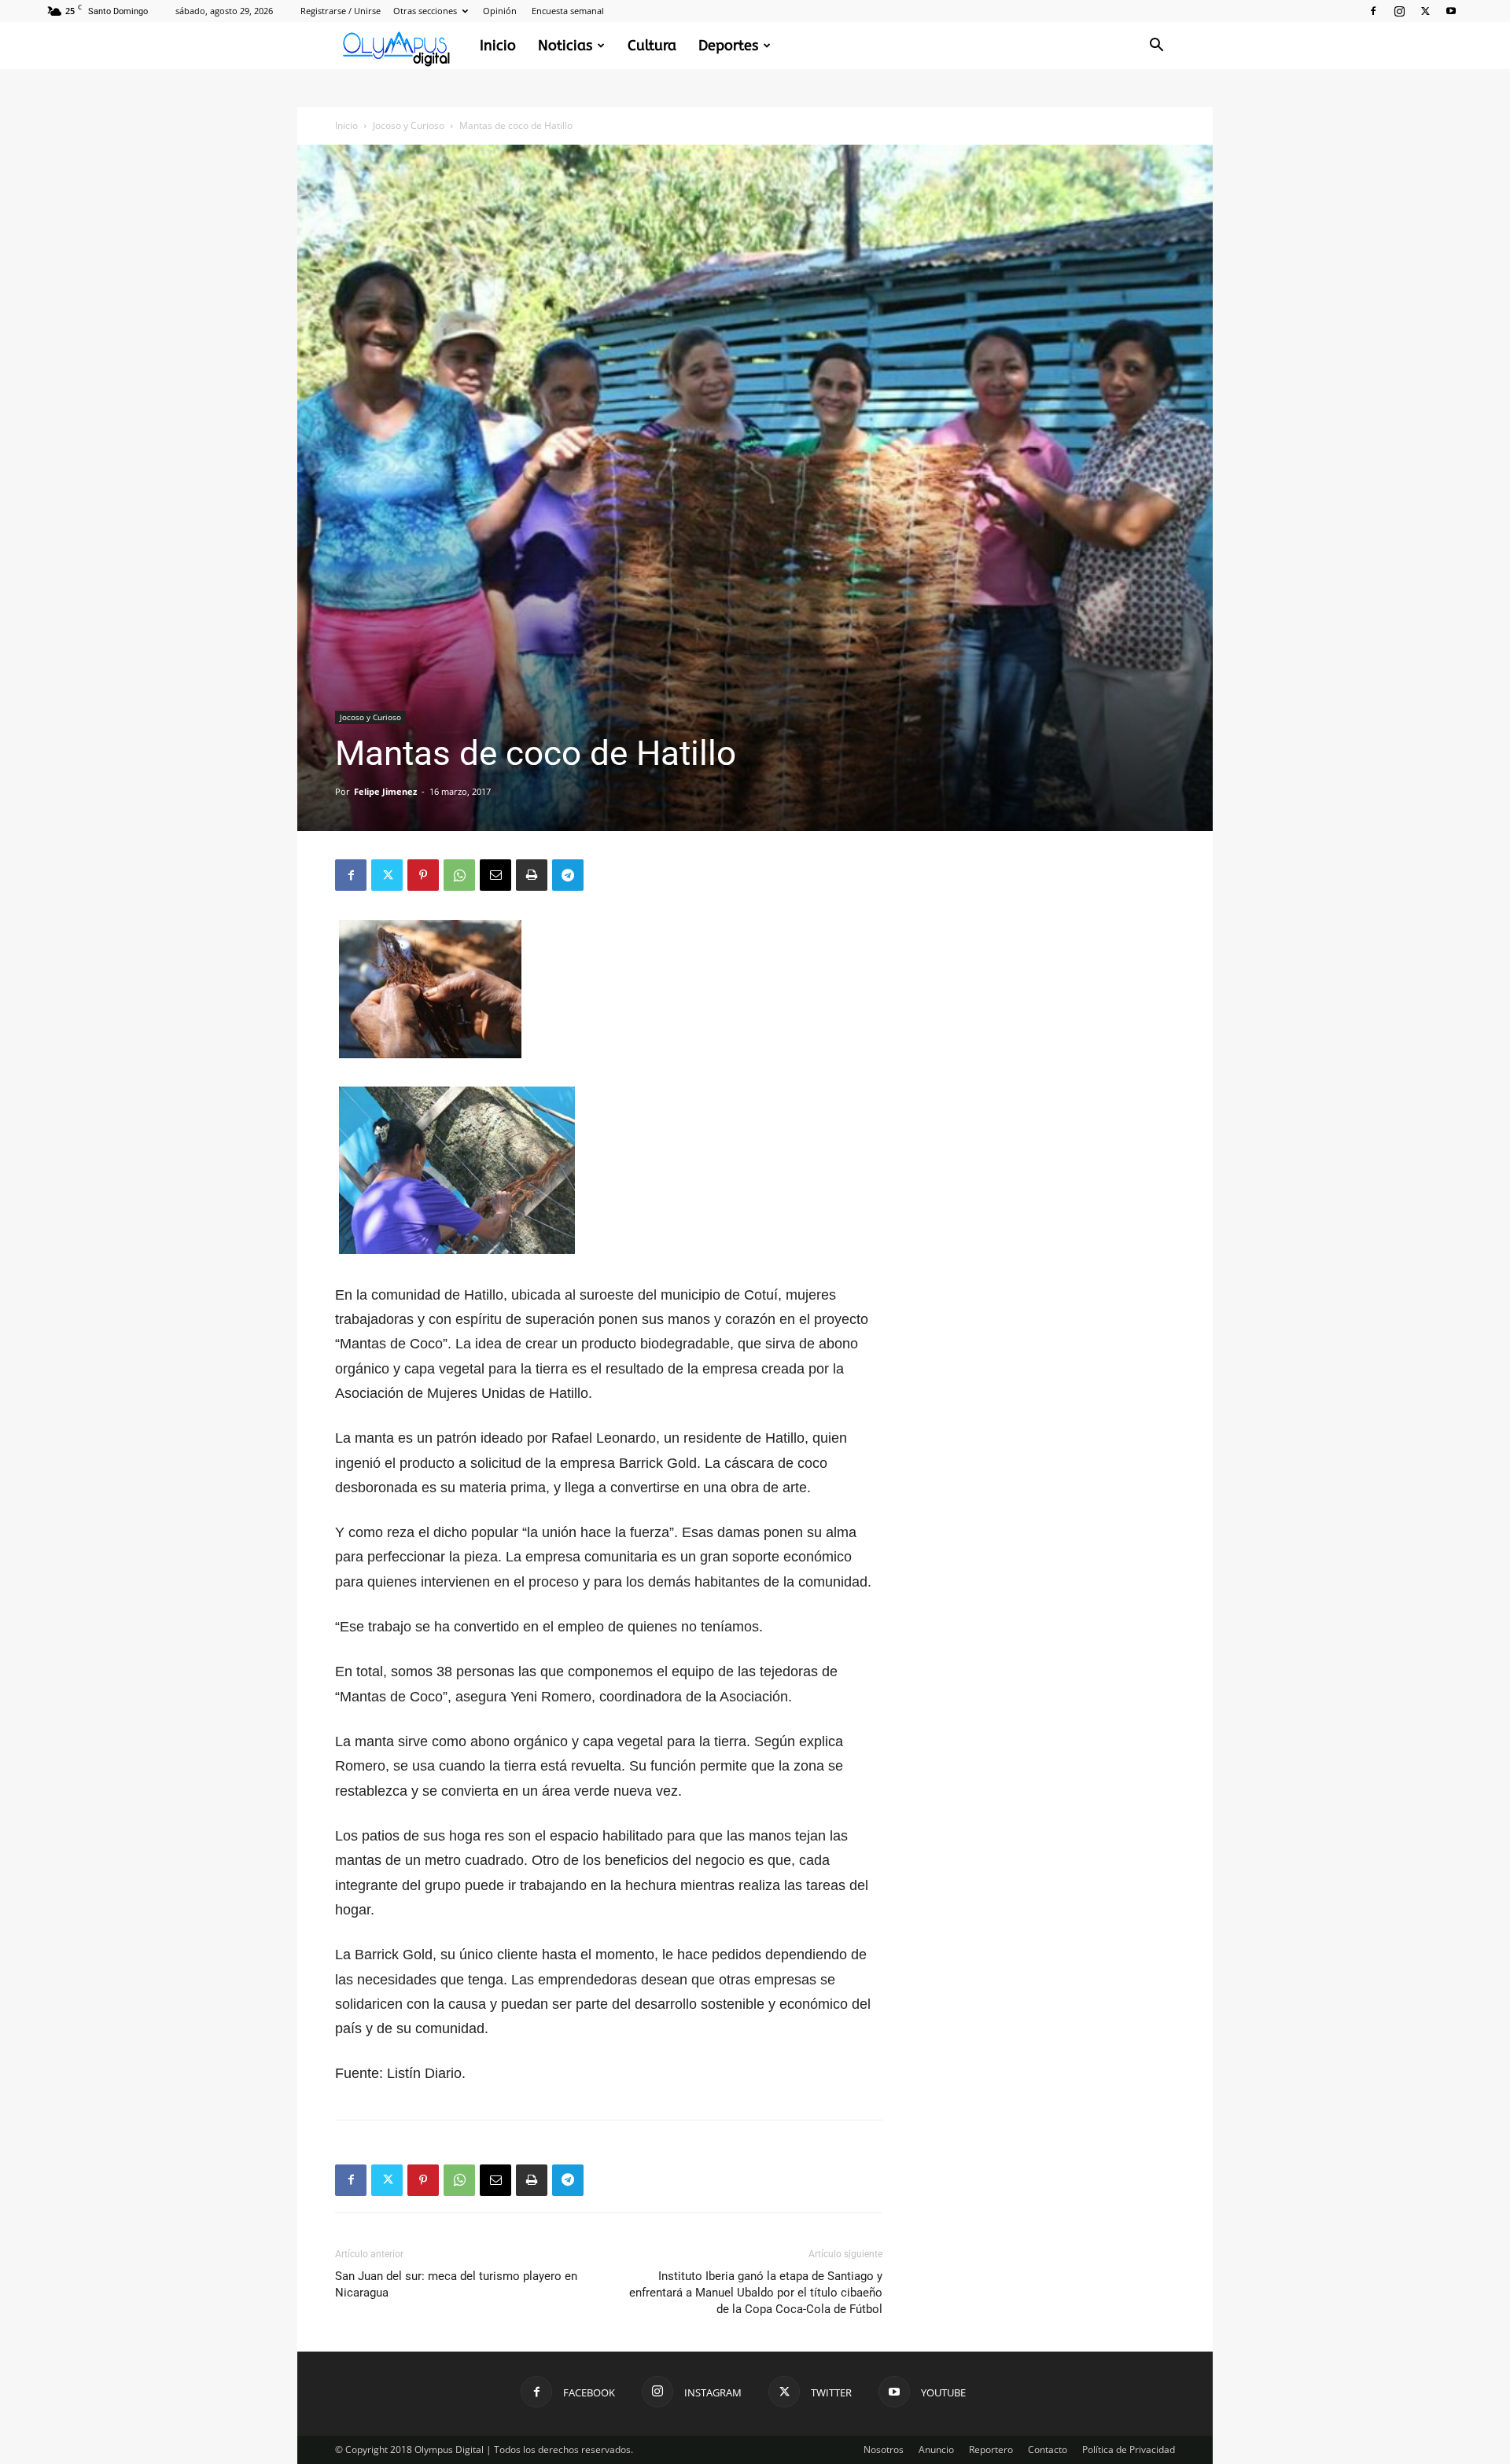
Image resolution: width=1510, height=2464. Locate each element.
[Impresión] (532, 875)
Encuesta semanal (568, 11)
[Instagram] (1399, 11)
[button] (1156, 47)
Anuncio (936, 2449)
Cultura (652, 46)
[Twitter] (1425, 11)
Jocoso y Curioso (409, 125)
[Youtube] (1451, 11)
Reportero (991, 2449)
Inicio (498, 46)
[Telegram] (568, 875)
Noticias (565, 46)
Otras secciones (425, 11)
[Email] (495, 875)
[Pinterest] (423, 875)
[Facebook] (1373, 11)
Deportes (728, 46)
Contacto (1048, 2449)
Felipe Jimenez (385, 791)
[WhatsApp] (459, 875)
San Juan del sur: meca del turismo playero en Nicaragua (456, 2284)
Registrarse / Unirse (341, 11)
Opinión (500, 11)
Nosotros (884, 2449)
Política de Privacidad (1129, 2449)
